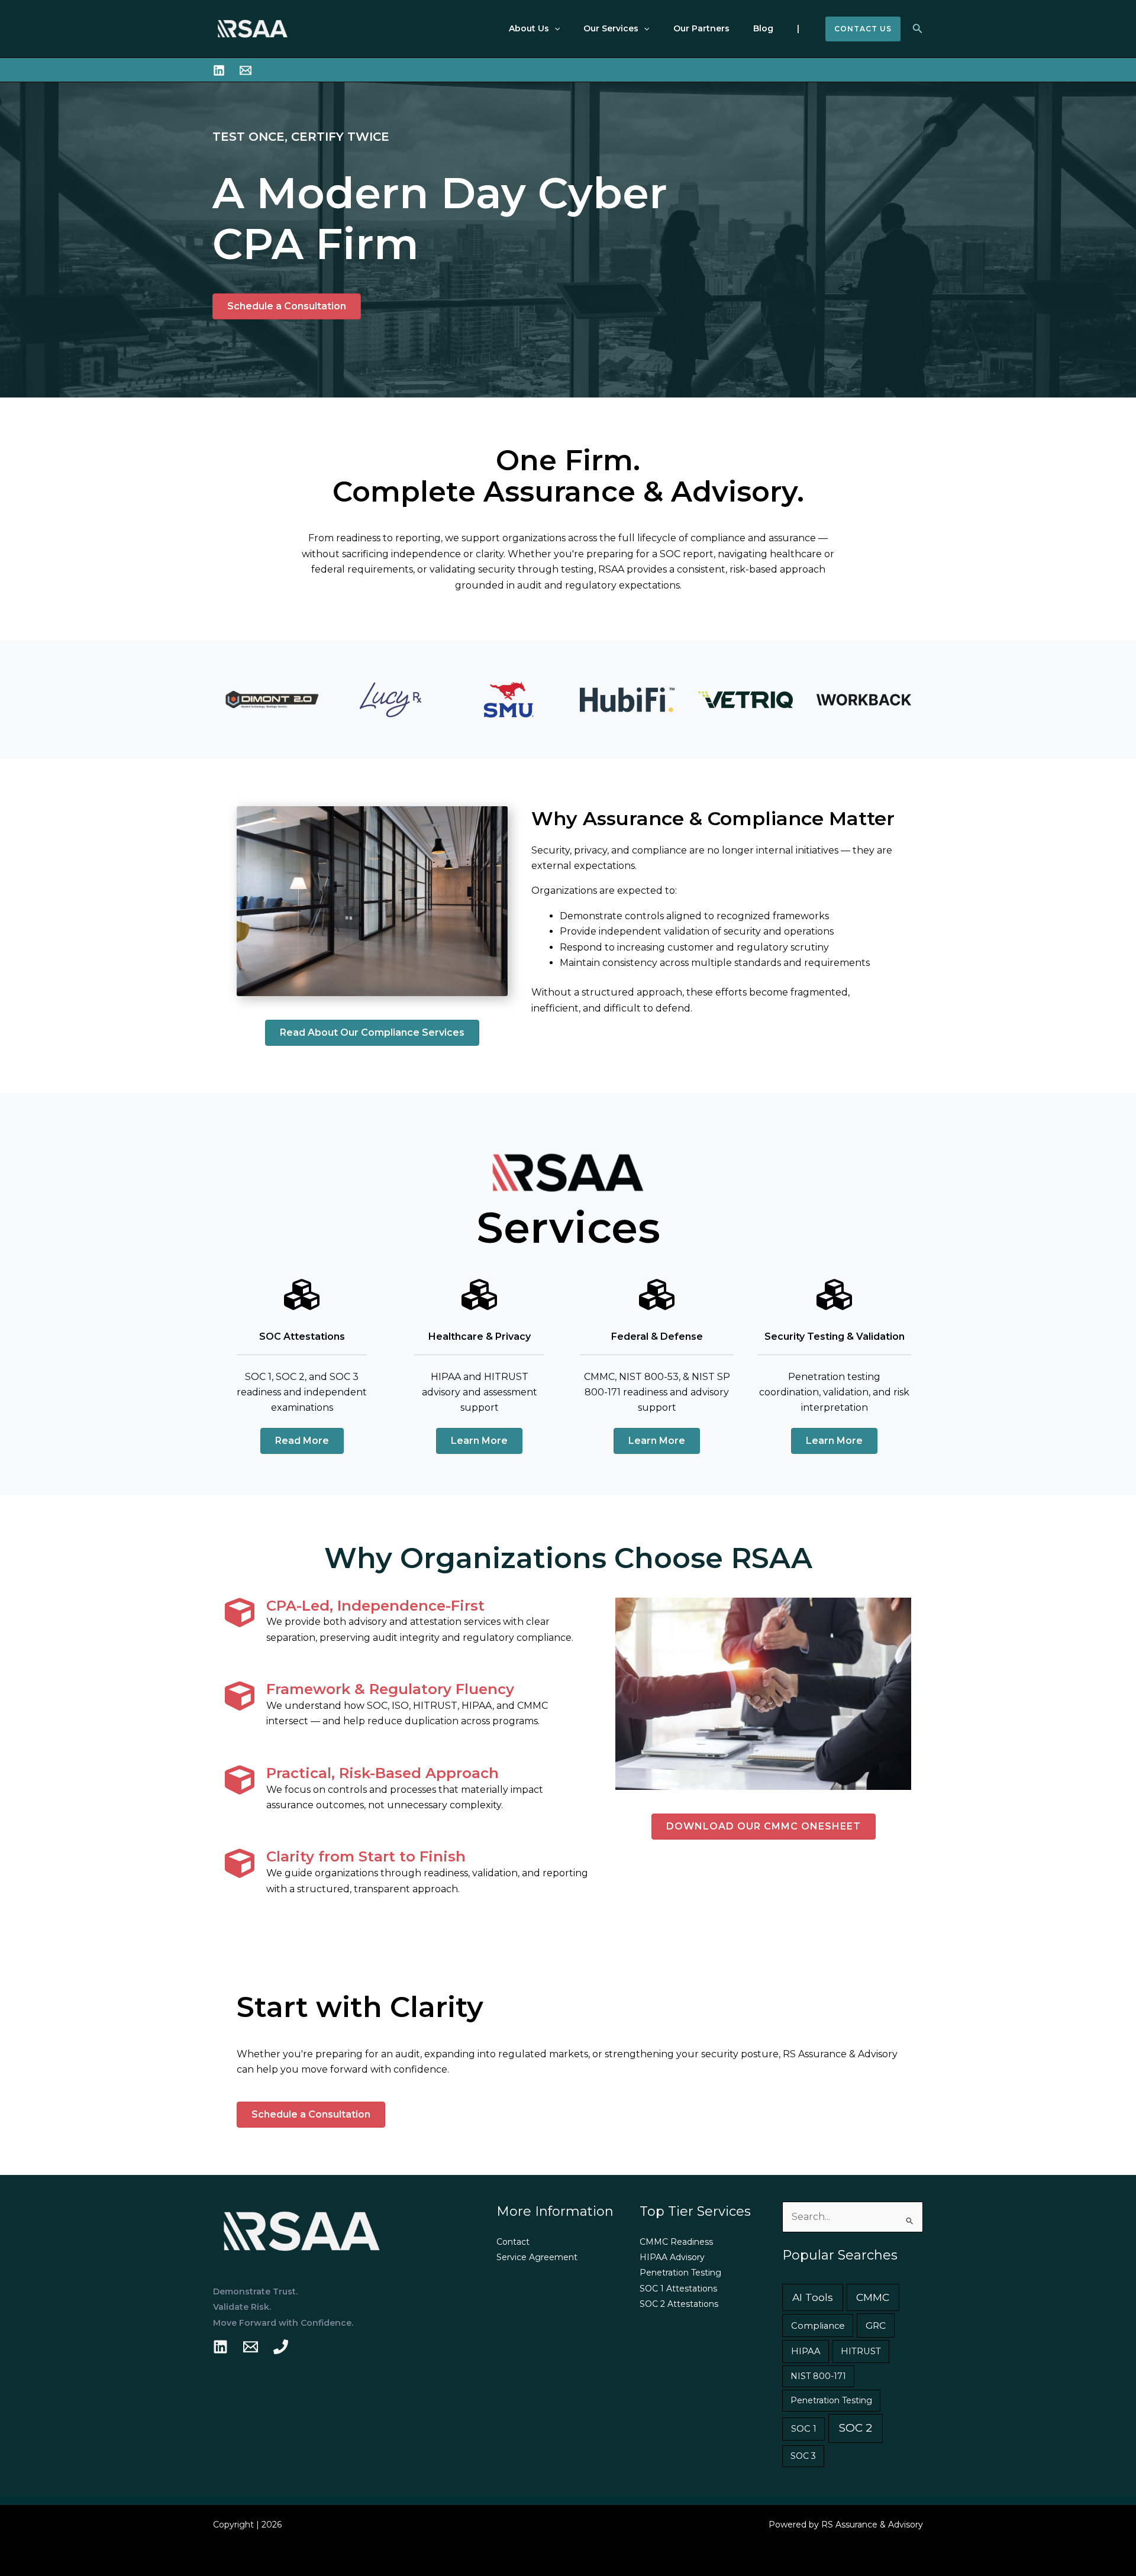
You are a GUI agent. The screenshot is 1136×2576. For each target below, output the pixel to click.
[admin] (220, 2347)
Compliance (818, 2326)
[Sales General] (246, 70)
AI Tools (813, 2297)
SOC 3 (803, 2456)
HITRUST (861, 2351)
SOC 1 (804, 2429)
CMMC (873, 2297)
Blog (763, 28)
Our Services (611, 28)
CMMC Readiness (676, 2242)
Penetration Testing (680, 2273)
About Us (529, 28)
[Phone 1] (281, 2347)
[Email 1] (251, 2347)
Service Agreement (537, 2257)
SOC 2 (856, 2428)
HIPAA (806, 2351)
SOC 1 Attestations (678, 2289)
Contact (513, 2242)
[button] (554, 29)
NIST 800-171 (818, 2376)
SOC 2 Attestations (679, 2304)
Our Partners (701, 28)
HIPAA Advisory (672, 2257)
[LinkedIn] (219, 70)
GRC (876, 2325)
